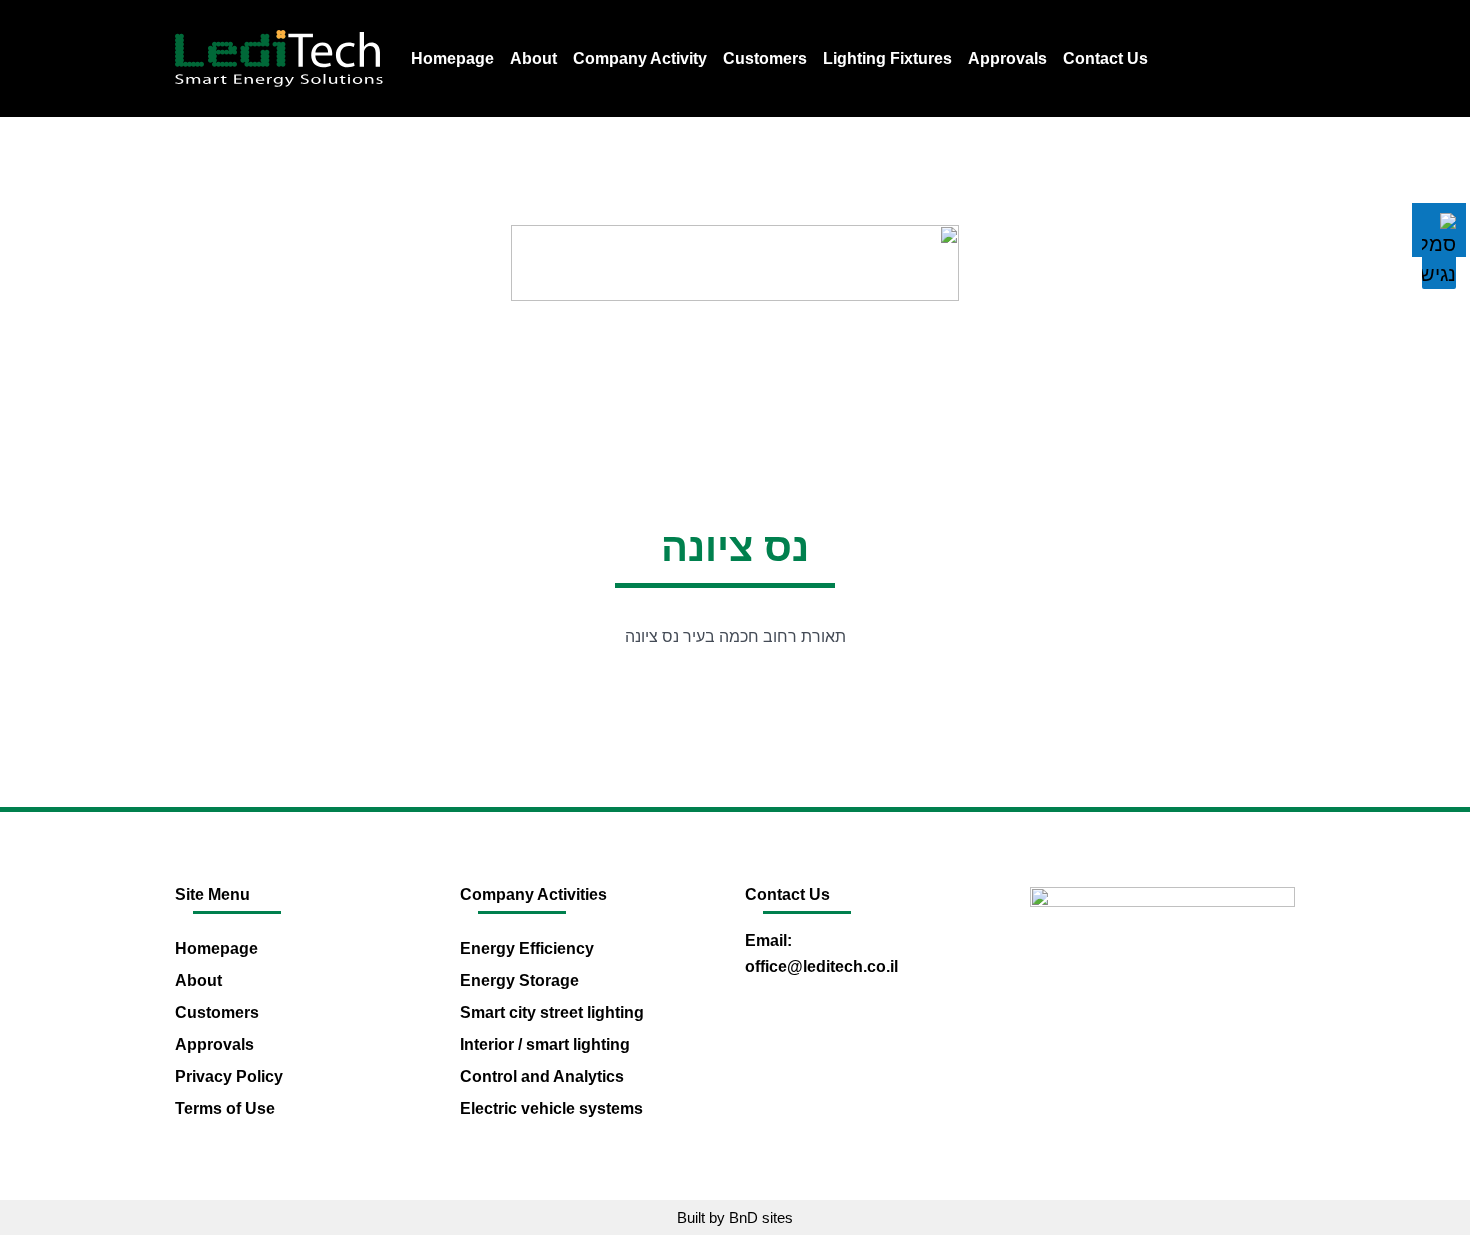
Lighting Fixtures (887, 58)
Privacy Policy (229, 1076)
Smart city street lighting (552, 1012)
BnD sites (761, 1217)
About (533, 58)
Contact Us (1105, 58)
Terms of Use (225, 1108)
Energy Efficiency (527, 948)
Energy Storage (519, 980)
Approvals (1007, 58)
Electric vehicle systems (551, 1108)
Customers (765, 58)
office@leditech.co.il (821, 966)
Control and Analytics (542, 1076)
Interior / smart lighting (545, 1044)
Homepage (452, 58)
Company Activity (640, 58)
